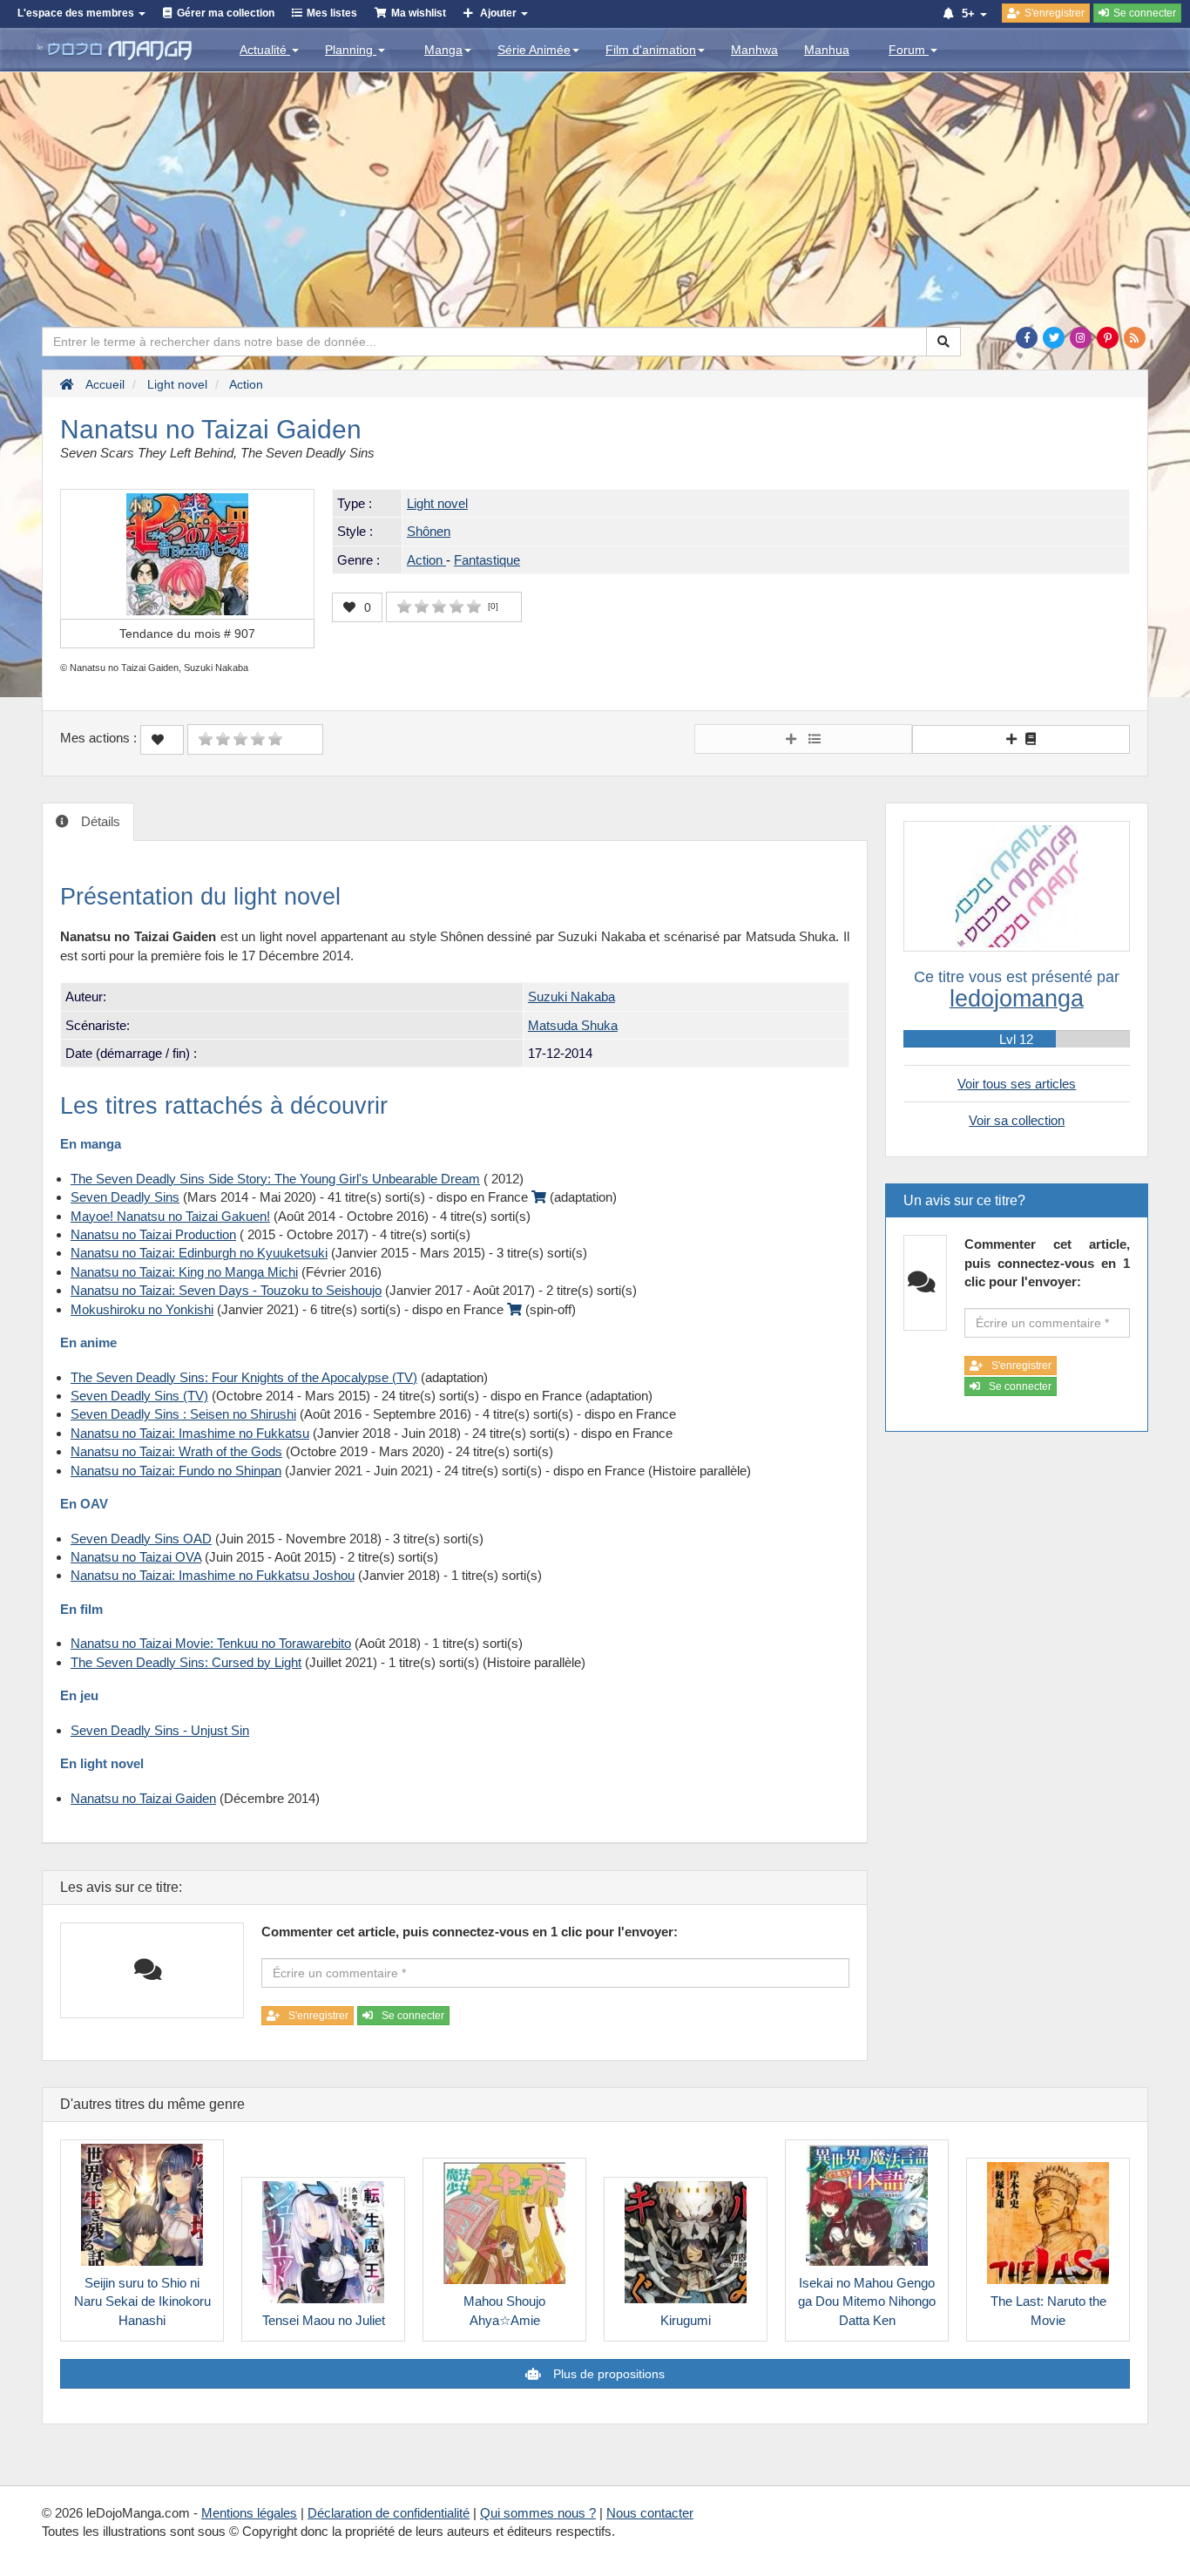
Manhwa (754, 50)
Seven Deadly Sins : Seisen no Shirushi (183, 1414)
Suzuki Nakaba (571, 997)
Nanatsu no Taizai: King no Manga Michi (184, 1272)
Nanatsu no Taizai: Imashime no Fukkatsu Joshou (213, 1575)
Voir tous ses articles (1017, 1084)
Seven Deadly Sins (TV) (139, 1396)
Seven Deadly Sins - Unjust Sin (160, 1730)
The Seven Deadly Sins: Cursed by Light (186, 1662)
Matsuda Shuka (573, 1025)
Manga (443, 50)
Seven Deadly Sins (125, 1197)
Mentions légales (249, 2513)
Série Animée (534, 50)
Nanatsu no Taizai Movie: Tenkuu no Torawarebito (211, 1643)
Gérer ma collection (226, 13)
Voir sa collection (1017, 1120)
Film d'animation (651, 50)
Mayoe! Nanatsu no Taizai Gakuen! (170, 1216)
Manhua (827, 50)
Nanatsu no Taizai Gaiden (143, 1798)
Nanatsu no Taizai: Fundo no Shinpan (176, 1471)
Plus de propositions (607, 2374)
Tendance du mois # (187, 634)
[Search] (943, 342)
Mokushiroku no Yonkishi (142, 1309)
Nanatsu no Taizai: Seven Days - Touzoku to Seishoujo (226, 1290)
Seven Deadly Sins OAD (141, 1539)
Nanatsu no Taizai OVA (136, 1557)
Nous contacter (650, 2513)
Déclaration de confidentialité (389, 2513)
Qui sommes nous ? (538, 2513)
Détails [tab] (99, 821)
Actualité (265, 50)
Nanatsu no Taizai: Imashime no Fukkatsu (190, 1433)
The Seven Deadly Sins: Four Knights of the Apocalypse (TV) (244, 1377)
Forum (909, 50)
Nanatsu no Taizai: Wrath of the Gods (176, 1451)
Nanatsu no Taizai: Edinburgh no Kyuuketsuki (199, 1253)
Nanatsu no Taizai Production (153, 1234)
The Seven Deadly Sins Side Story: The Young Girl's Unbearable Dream (275, 1179)
